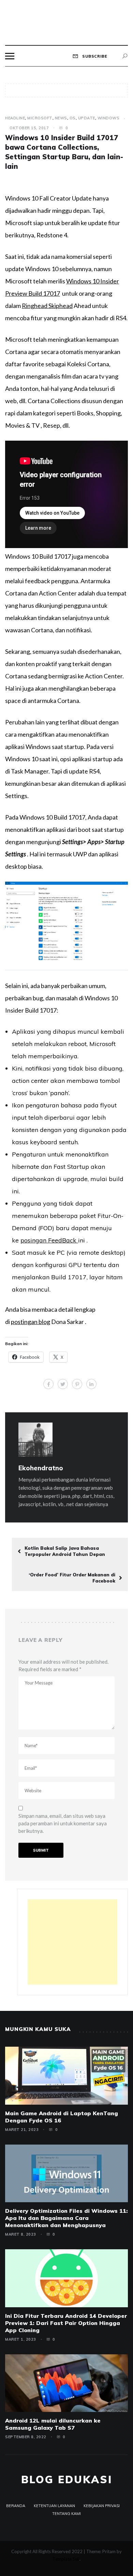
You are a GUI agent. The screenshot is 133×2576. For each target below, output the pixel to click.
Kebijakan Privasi (102, 2506)
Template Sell (66, 2559)
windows (109, 118)
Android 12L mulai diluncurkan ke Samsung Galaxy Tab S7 (53, 2424)
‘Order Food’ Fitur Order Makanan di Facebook (72, 1578)
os (73, 118)
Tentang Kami (66, 2514)
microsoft (40, 118)
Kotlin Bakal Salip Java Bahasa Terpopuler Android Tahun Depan (65, 1551)
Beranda (16, 2506)
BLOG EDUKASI (67, 2479)
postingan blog (31, 1322)
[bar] (10, 56)
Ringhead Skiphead (47, 306)
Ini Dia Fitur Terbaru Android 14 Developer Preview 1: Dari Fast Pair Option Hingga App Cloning (66, 2323)
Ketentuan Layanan (54, 2506)
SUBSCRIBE (94, 56)
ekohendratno (41, 1468)
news (61, 118)
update (87, 118)
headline (15, 118)
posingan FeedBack (49, 1240)
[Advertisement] (72, 1942)
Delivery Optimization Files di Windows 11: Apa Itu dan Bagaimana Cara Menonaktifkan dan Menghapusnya (66, 2218)
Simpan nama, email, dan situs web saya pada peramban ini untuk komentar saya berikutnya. (63, 1823)
